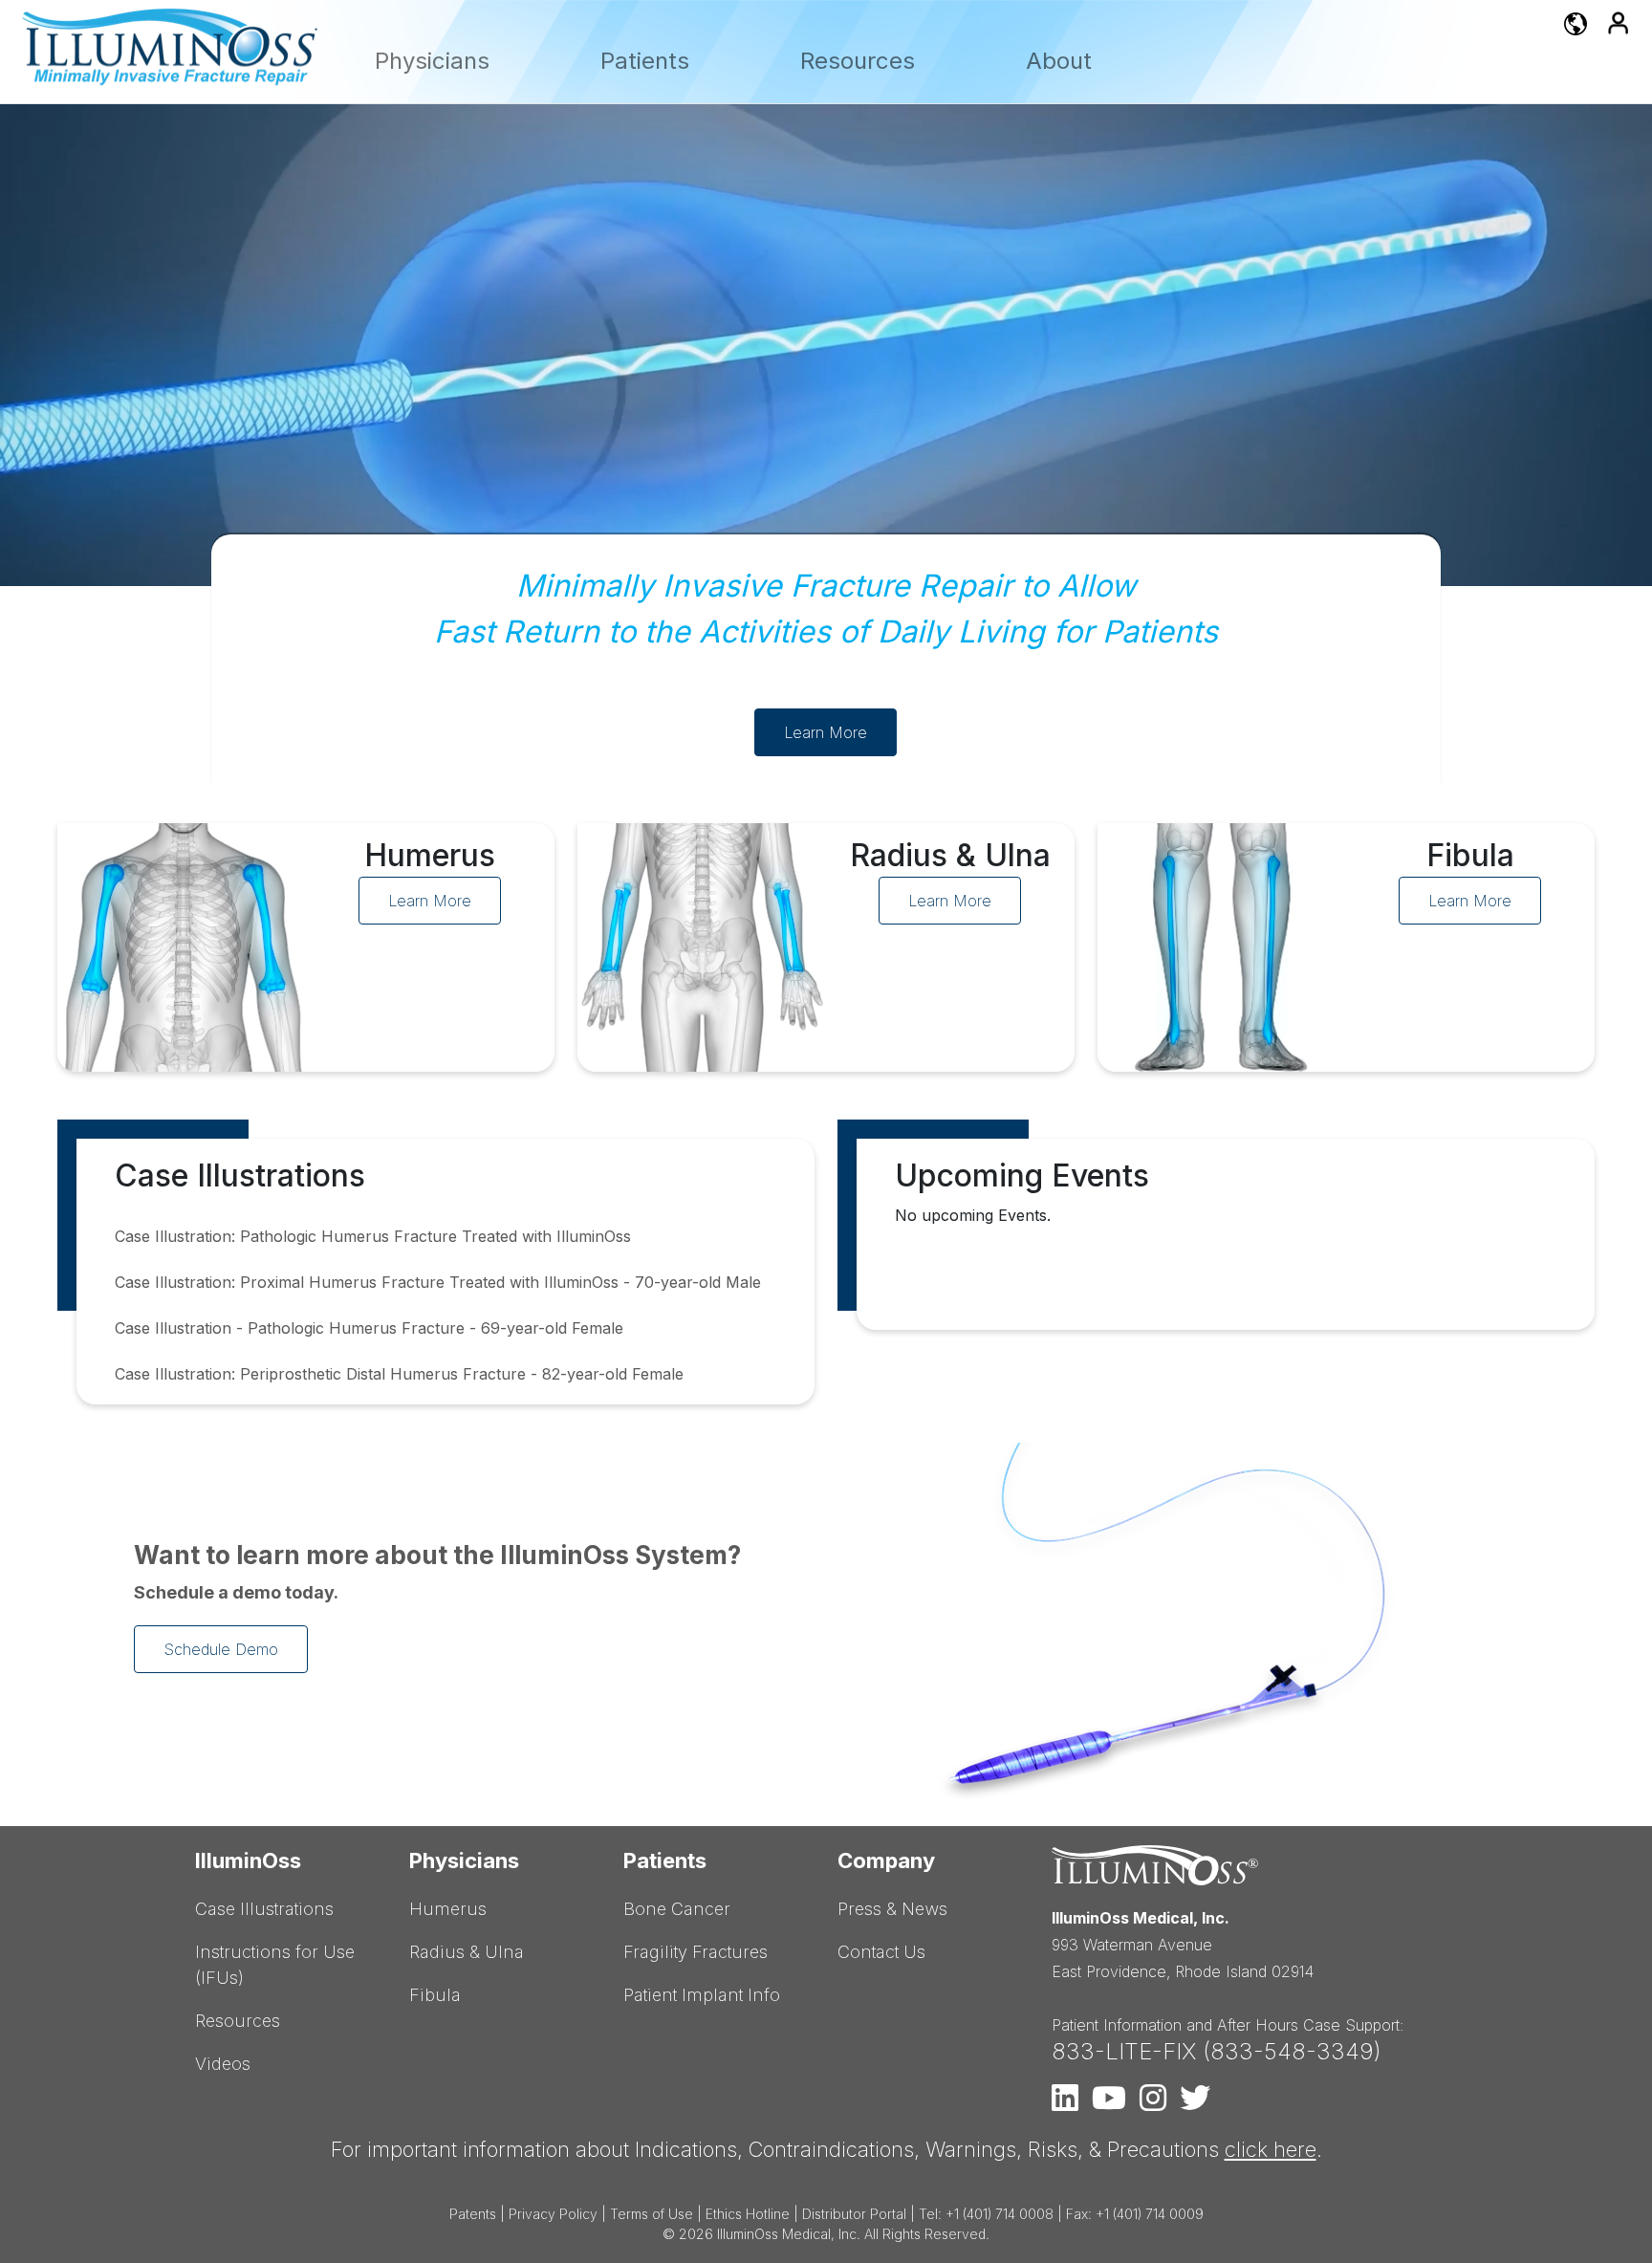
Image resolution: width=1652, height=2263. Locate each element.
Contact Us (881, 1952)
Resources (858, 61)
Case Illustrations (264, 1909)
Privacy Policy (553, 2214)
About (1059, 61)
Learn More (826, 732)
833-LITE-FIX (1124, 2051)
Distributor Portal (854, 2214)
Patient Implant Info (702, 1995)
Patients (645, 61)
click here (1271, 2149)
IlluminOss (248, 1860)
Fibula (435, 1995)
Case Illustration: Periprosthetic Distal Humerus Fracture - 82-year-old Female (399, 1374)
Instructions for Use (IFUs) (275, 1965)
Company (886, 1860)
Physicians (432, 61)
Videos (223, 2064)
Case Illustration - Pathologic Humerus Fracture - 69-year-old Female (369, 1328)
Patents (473, 2214)
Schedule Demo (221, 1649)
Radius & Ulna (467, 1952)
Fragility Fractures (696, 1952)
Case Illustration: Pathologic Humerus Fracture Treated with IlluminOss (373, 1236)
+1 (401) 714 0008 (1000, 2214)
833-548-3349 (1292, 2051)
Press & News (892, 1909)
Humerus (448, 1909)
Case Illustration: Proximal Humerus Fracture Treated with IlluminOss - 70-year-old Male (438, 1282)
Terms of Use (652, 2214)
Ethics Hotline (748, 2214)
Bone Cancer (677, 1909)
